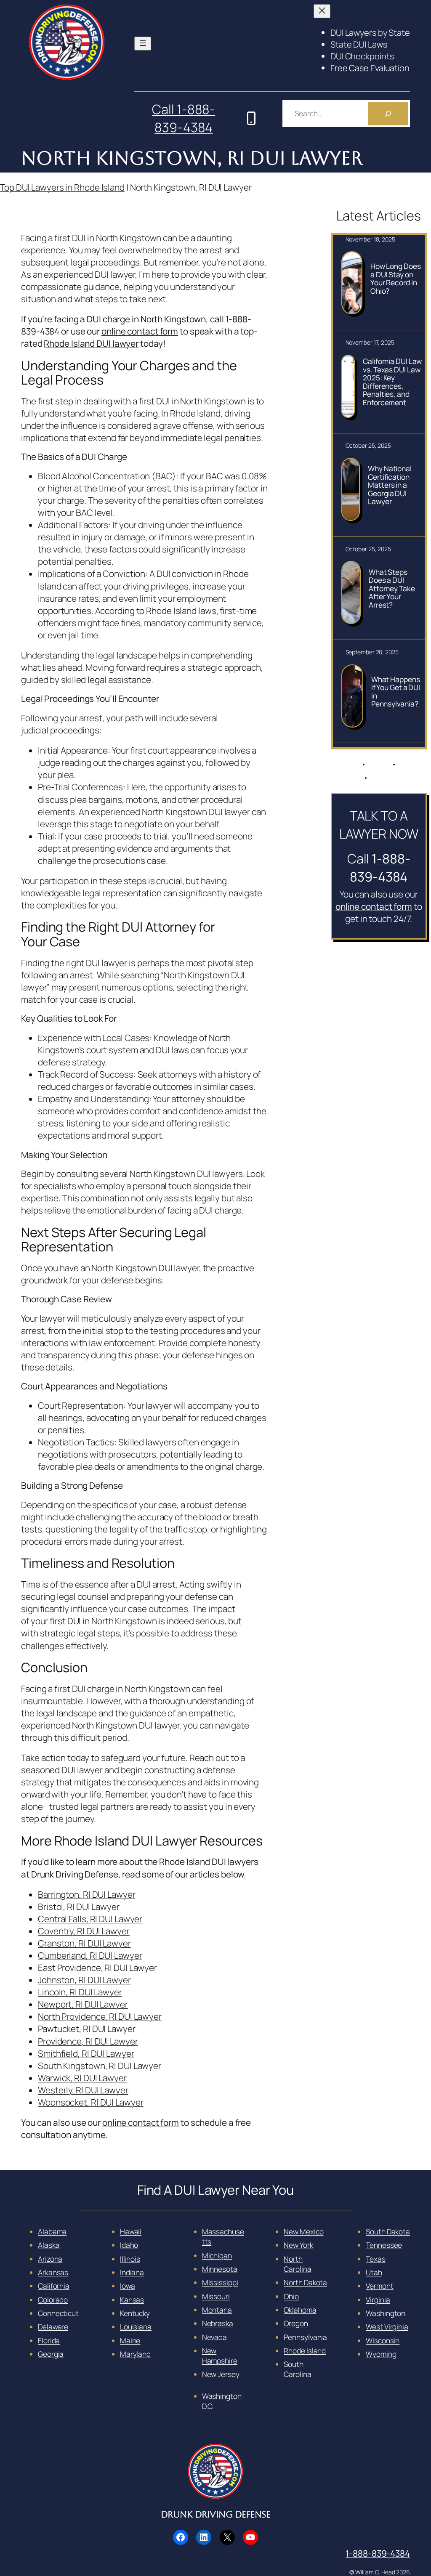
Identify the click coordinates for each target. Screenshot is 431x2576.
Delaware (53, 2326)
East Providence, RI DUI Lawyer (97, 1968)
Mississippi (220, 2282)
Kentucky (135, 2313)
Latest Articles (379, 215)
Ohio (291, 2296)
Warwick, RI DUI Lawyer (82, 2078)
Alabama (52, 2231)
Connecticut (58, 2313)
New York (298, 2245)
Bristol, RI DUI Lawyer (79, 1907)
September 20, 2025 (372, 652)
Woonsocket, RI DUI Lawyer (91, 2102)
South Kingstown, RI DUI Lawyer (100, 2066)
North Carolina (297, 2264)
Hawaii (131, 2231)
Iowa (128, 2286)
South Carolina (297, 2369)
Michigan (217, 2255)
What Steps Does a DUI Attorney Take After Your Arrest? (392, 589)
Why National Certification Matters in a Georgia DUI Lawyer (390, 485)
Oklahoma (300, 2310)
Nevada (214, 2337)
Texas (376, 2259)
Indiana (132, 2272)
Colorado (53, 2300)
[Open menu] (143, 44)
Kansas (132, 2300)
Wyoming (381, 2354)
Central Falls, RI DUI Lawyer (90, 1919)
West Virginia (387, 2326)
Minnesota (220, 2269)
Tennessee (384, 2245)
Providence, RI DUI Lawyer (88, 2041)
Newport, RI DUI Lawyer (83, 2004)
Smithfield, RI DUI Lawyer (86, 2053)
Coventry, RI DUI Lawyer (84, 1931)
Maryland (135, 2354)
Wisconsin (383, 2340)
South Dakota (388, 2231)
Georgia (51, 2354)
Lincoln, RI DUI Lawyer (80, 1992)
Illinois (130, 2259)
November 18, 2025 (370, 239)
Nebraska (218, 2323)
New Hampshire (220, 2356)
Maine (130, 2340)
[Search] (388, 114)
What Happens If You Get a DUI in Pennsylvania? (396, 692)
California (54, 2286)
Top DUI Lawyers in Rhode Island (62, 187)
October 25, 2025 (368, 445)
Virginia (378, 2300)
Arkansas (53, 2272)
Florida (49, 2340)
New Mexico (303, 2231)
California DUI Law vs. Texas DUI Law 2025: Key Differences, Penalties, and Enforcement (392, 382)
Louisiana (136, 2326)
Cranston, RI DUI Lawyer (84, 1943)
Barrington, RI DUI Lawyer (87, 1894)
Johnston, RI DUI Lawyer (84, 1980)
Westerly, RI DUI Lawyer (83, 2090)
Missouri (216, 2296)
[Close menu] (322, 11)
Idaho (129, 2245)
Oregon (296, 2323)
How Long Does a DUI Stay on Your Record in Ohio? (396, 279)
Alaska (49, 2245)
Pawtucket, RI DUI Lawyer (87, 2029)
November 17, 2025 (370, 342)
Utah (374, 2272)
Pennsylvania (305, 2337)
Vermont (379, 2286)
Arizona (50, 2259)
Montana (217, 2310)
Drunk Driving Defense (216, 2515)
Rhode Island (305, 2350)
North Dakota (305, 2282)
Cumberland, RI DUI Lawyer (90, 1955)
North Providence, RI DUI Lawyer (100, 2016)
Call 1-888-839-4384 (184, 118)
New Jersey (221, 2374)
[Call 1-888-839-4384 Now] (251, 118)
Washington (386, 2313)
